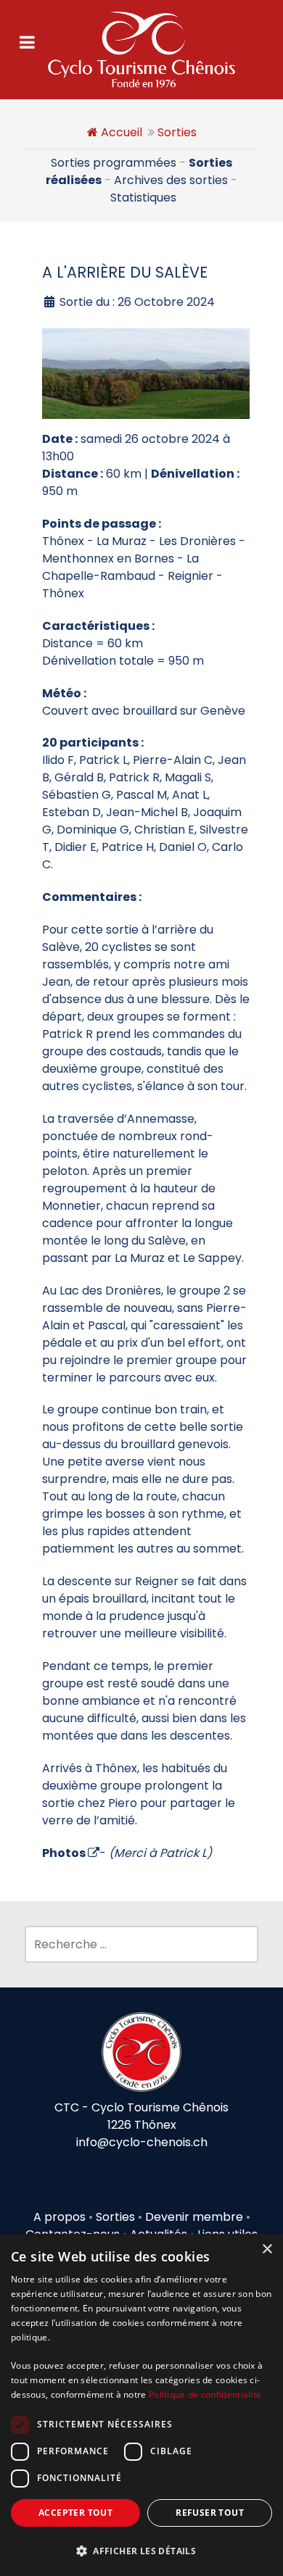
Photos (64, 1853)
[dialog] (141, 2405)
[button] (141, 2551)
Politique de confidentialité (205, 2394)
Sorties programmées (114, 163)
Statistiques (143, 198)
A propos (60, 2217)
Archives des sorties (171, 180)
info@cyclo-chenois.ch (142, 2142)
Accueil (122, 132)
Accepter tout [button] (75, 2513)
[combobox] (141, 1944)
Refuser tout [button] (210, 2513)
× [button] (267, 2249)
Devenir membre (194, 2217)
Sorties (177, 132)
